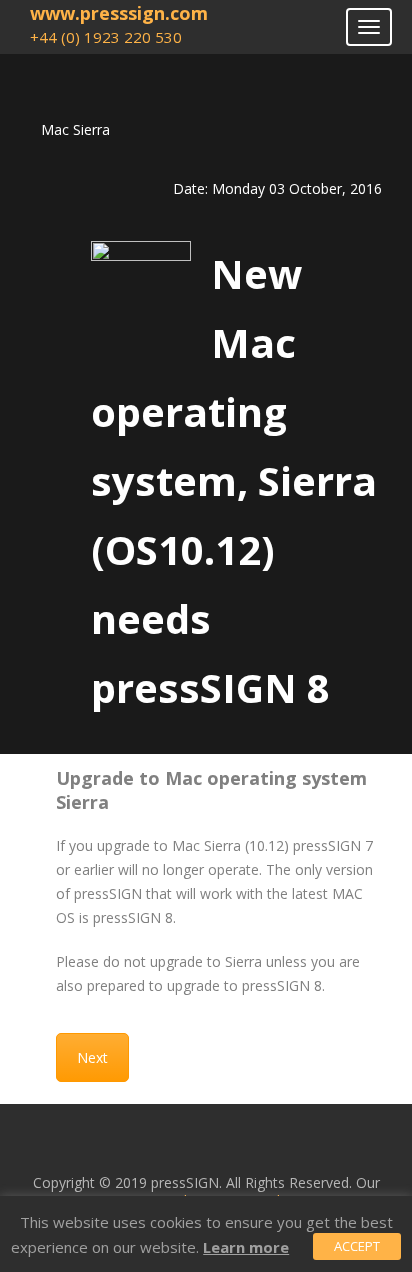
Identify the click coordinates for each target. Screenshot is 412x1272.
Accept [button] (357, 1246)
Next (92, 1057)
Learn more (246, 1247)
